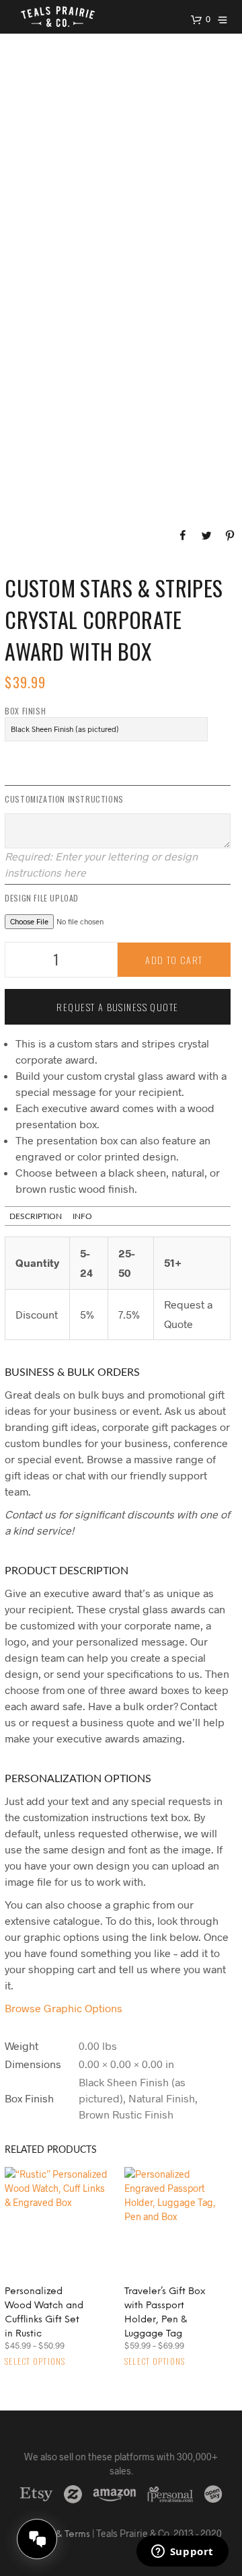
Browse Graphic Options (64, 2008)
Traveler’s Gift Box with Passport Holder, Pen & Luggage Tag (165, 2313)
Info (82, 1216)
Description (36, 1216)
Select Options (35, 2361)
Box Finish (25, 711)
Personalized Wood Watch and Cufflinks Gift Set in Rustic (44, 2313)
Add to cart (174, 960)
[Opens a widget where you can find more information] (182, 2552)
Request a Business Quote (117, 1007)
